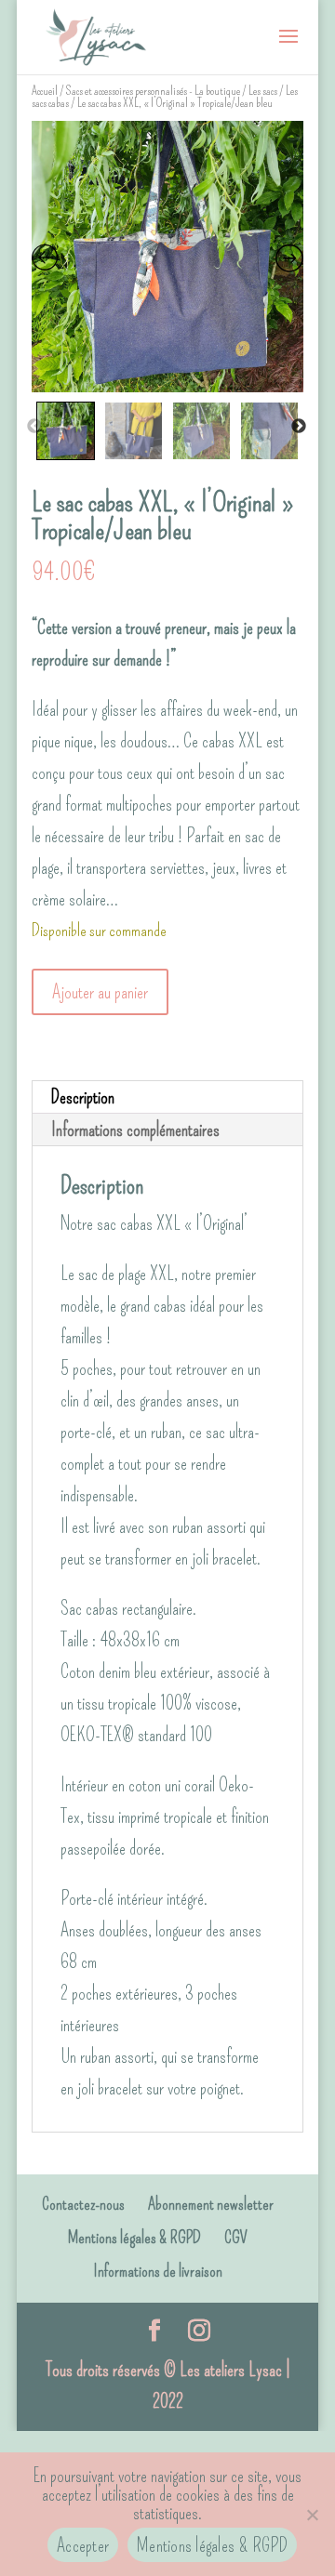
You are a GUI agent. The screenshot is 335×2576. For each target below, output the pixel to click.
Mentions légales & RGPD (134, 2238)
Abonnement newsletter (211, 2204)
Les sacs (263, 91)
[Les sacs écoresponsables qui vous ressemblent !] (96, 33)
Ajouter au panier (100, 992)
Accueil (45, 91)
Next (299, 427)
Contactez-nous (83, 2204)
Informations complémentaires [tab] (135, 1129)
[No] (312, 2515)
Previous (34, 427)
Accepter (83, 2545)
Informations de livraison (158, 2271)
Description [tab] (83, 1097)
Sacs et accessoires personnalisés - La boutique (153, 91)
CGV (236, 2238)
